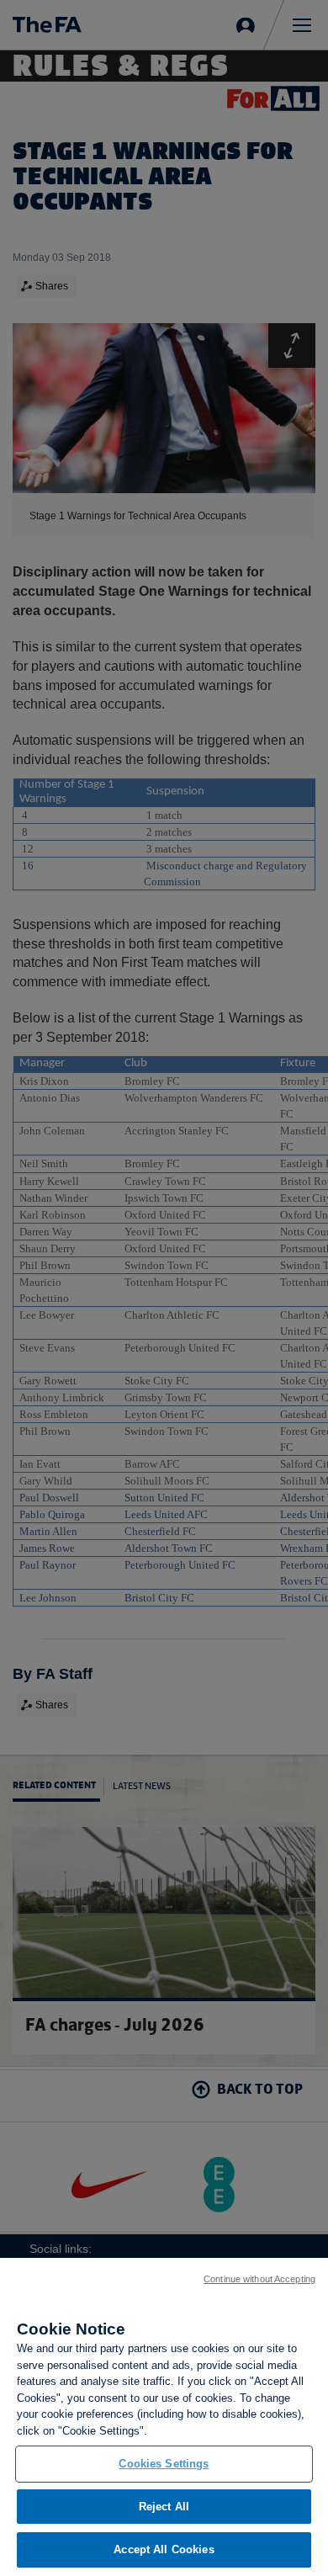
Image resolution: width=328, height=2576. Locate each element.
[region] (164, 2417)
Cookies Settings (164, 2464)
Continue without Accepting (259, 2279)
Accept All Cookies (164, 2549)
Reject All (164, 2507)
